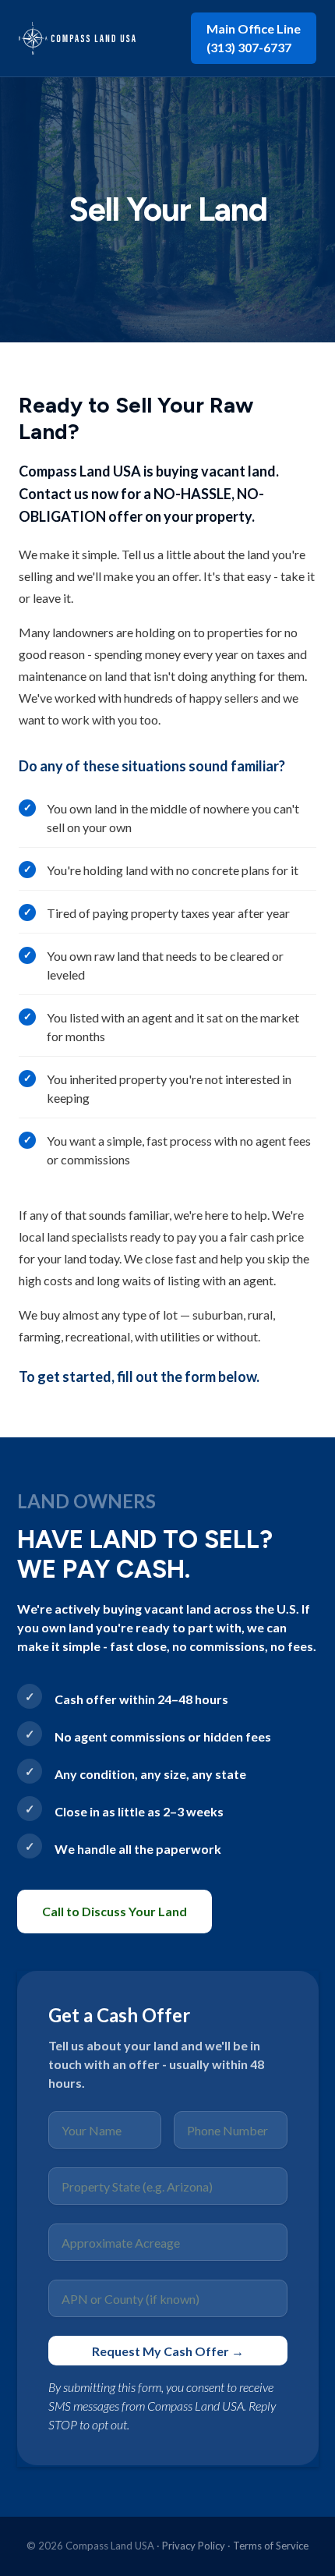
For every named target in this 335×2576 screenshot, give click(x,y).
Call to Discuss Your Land (115, 1911)
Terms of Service (271, 2546)
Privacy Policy (194, 2546)
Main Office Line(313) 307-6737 (254, 38)
